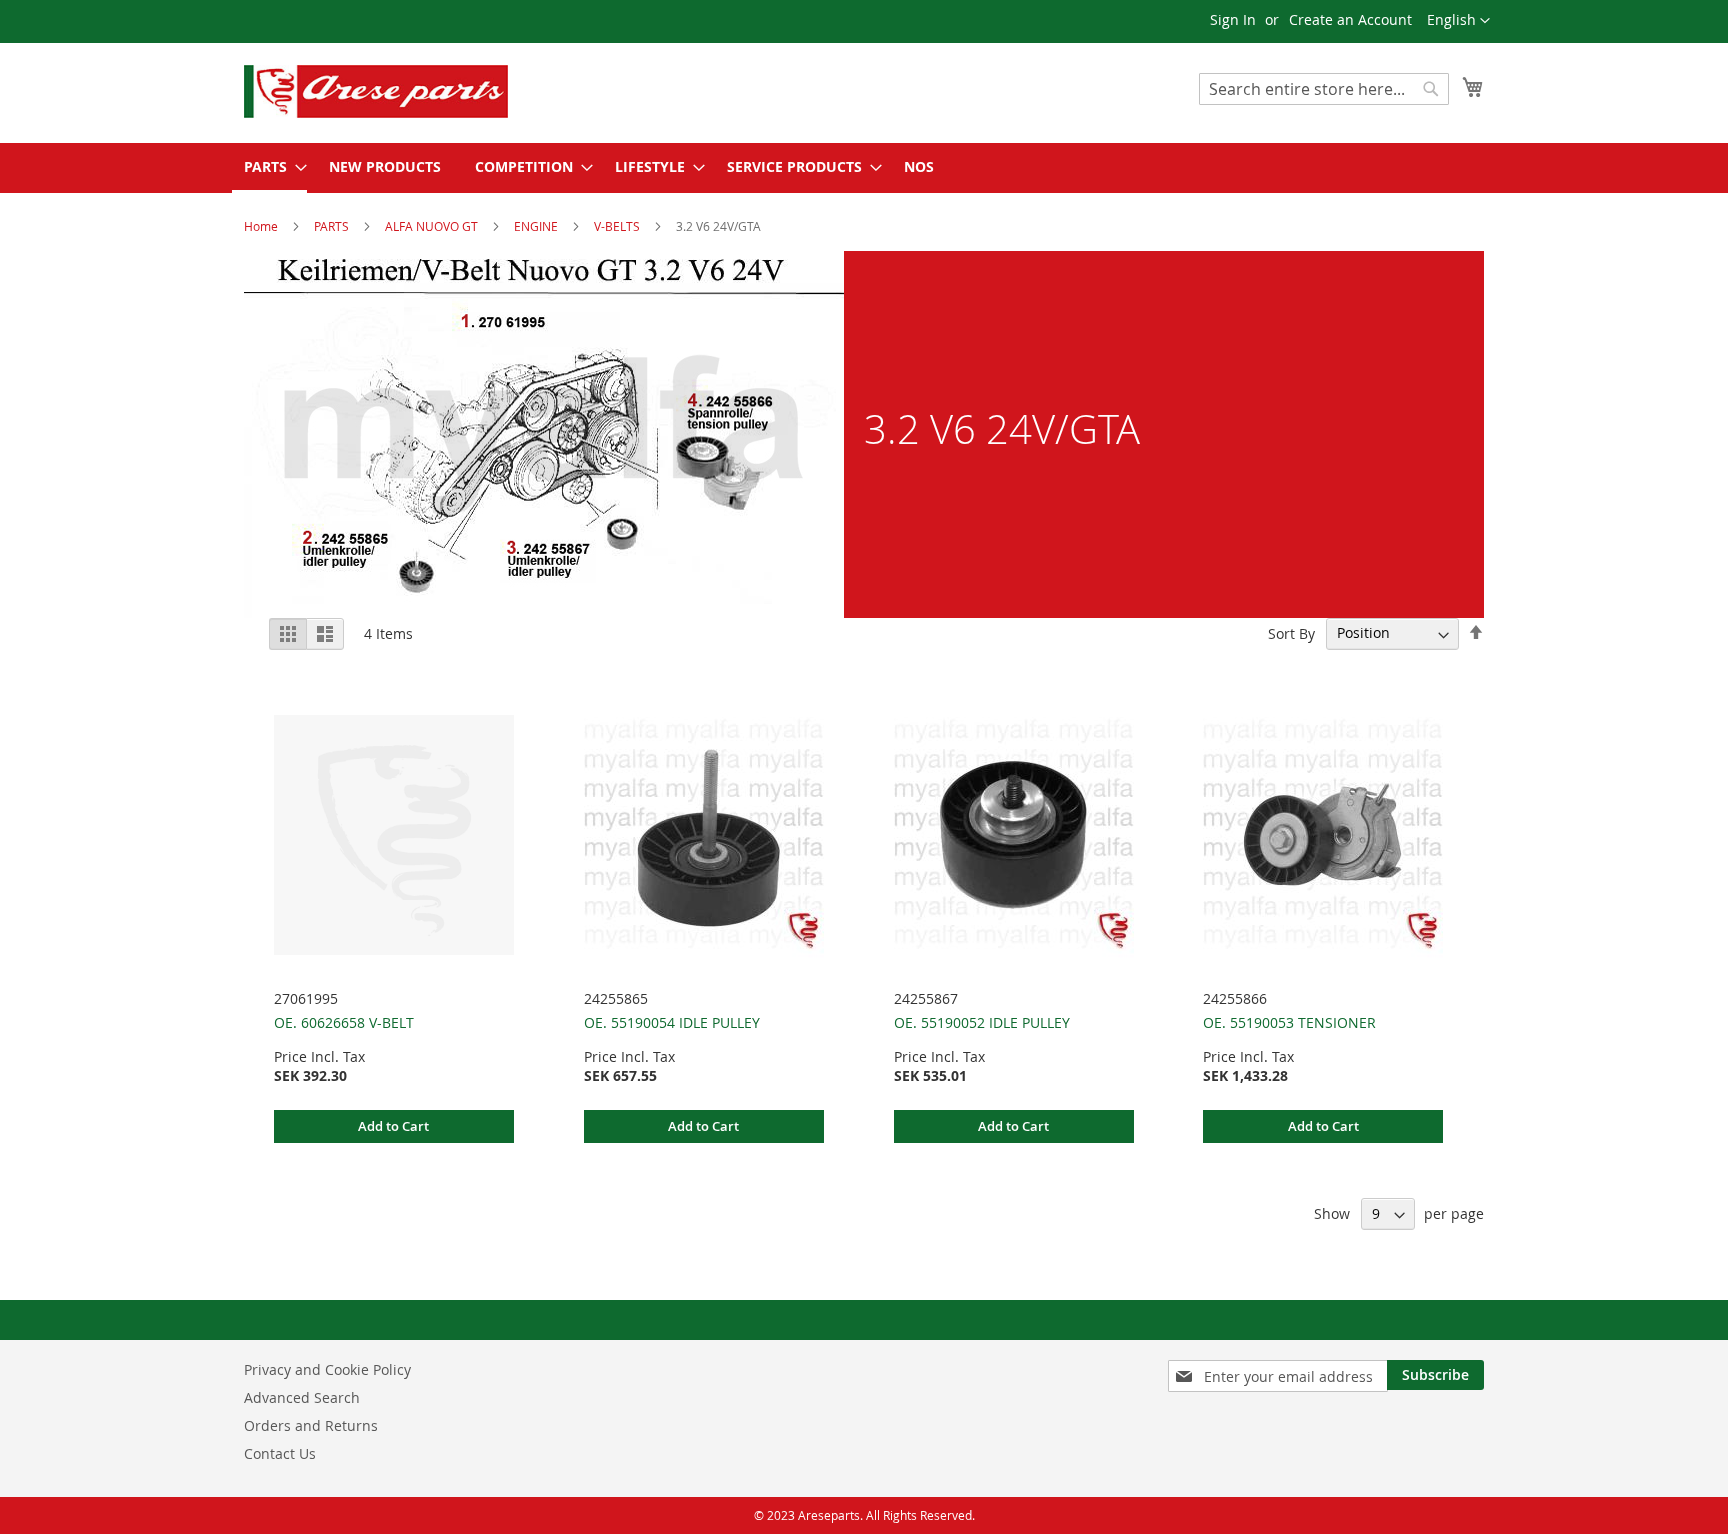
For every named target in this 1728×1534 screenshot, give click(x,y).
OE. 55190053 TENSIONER (1289, 1022)
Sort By (1291, 632)
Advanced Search (302, 1397)
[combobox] (1324, 89)
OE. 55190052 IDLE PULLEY (982, 1022)
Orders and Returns (311, 1425)
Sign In (1233, 19)
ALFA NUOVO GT (433, 226)
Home (262, 226)
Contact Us (280, 1453)
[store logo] (409, 91)
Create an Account (1350, 19)
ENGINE (537, 226)
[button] (1458, 21)
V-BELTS (618, 226)
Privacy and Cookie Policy (327, 1369)
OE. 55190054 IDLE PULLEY (672, 1022)
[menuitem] (269, 168)
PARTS (333, 226)
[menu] (864, 168)
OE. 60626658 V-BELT (344, 1022)
